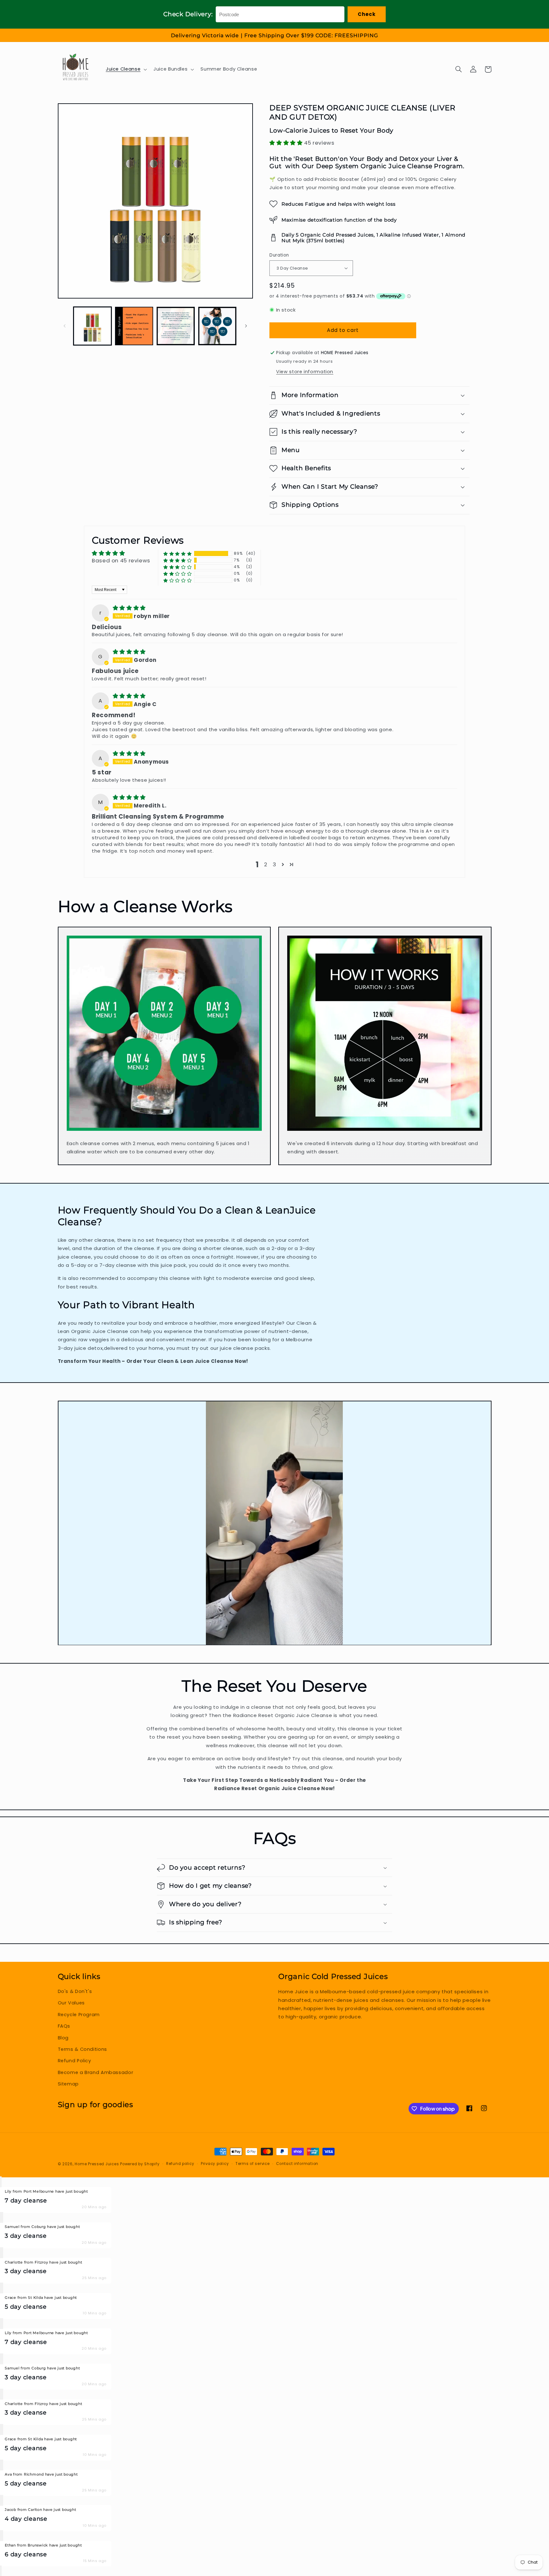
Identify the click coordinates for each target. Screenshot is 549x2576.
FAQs (64, 2026)
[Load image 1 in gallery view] (93, 326)
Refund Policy (75, 2061)
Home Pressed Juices (97, 2164)
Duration (279, 255)
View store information (305, 372)
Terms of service (253, 2164)
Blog (63, 2038)
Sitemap (68, 2084)
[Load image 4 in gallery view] (217, 326)
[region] (274, 35)
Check (367, 14)
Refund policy (180, 2164)
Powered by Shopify (140, 2164)
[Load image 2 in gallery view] (134, 326)
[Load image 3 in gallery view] (176, 326)
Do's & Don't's (75, 1991)
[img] (129, 608)
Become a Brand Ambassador (96, 2072)
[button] (125, 69)
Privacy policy (215, 2164)
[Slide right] (246, 326)
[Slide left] (65, 326)
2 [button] (266, 864)
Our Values (71, 2003)
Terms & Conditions (82, 2049)
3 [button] (274, 864)
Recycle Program (79, 2015)
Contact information (297, 2164)
